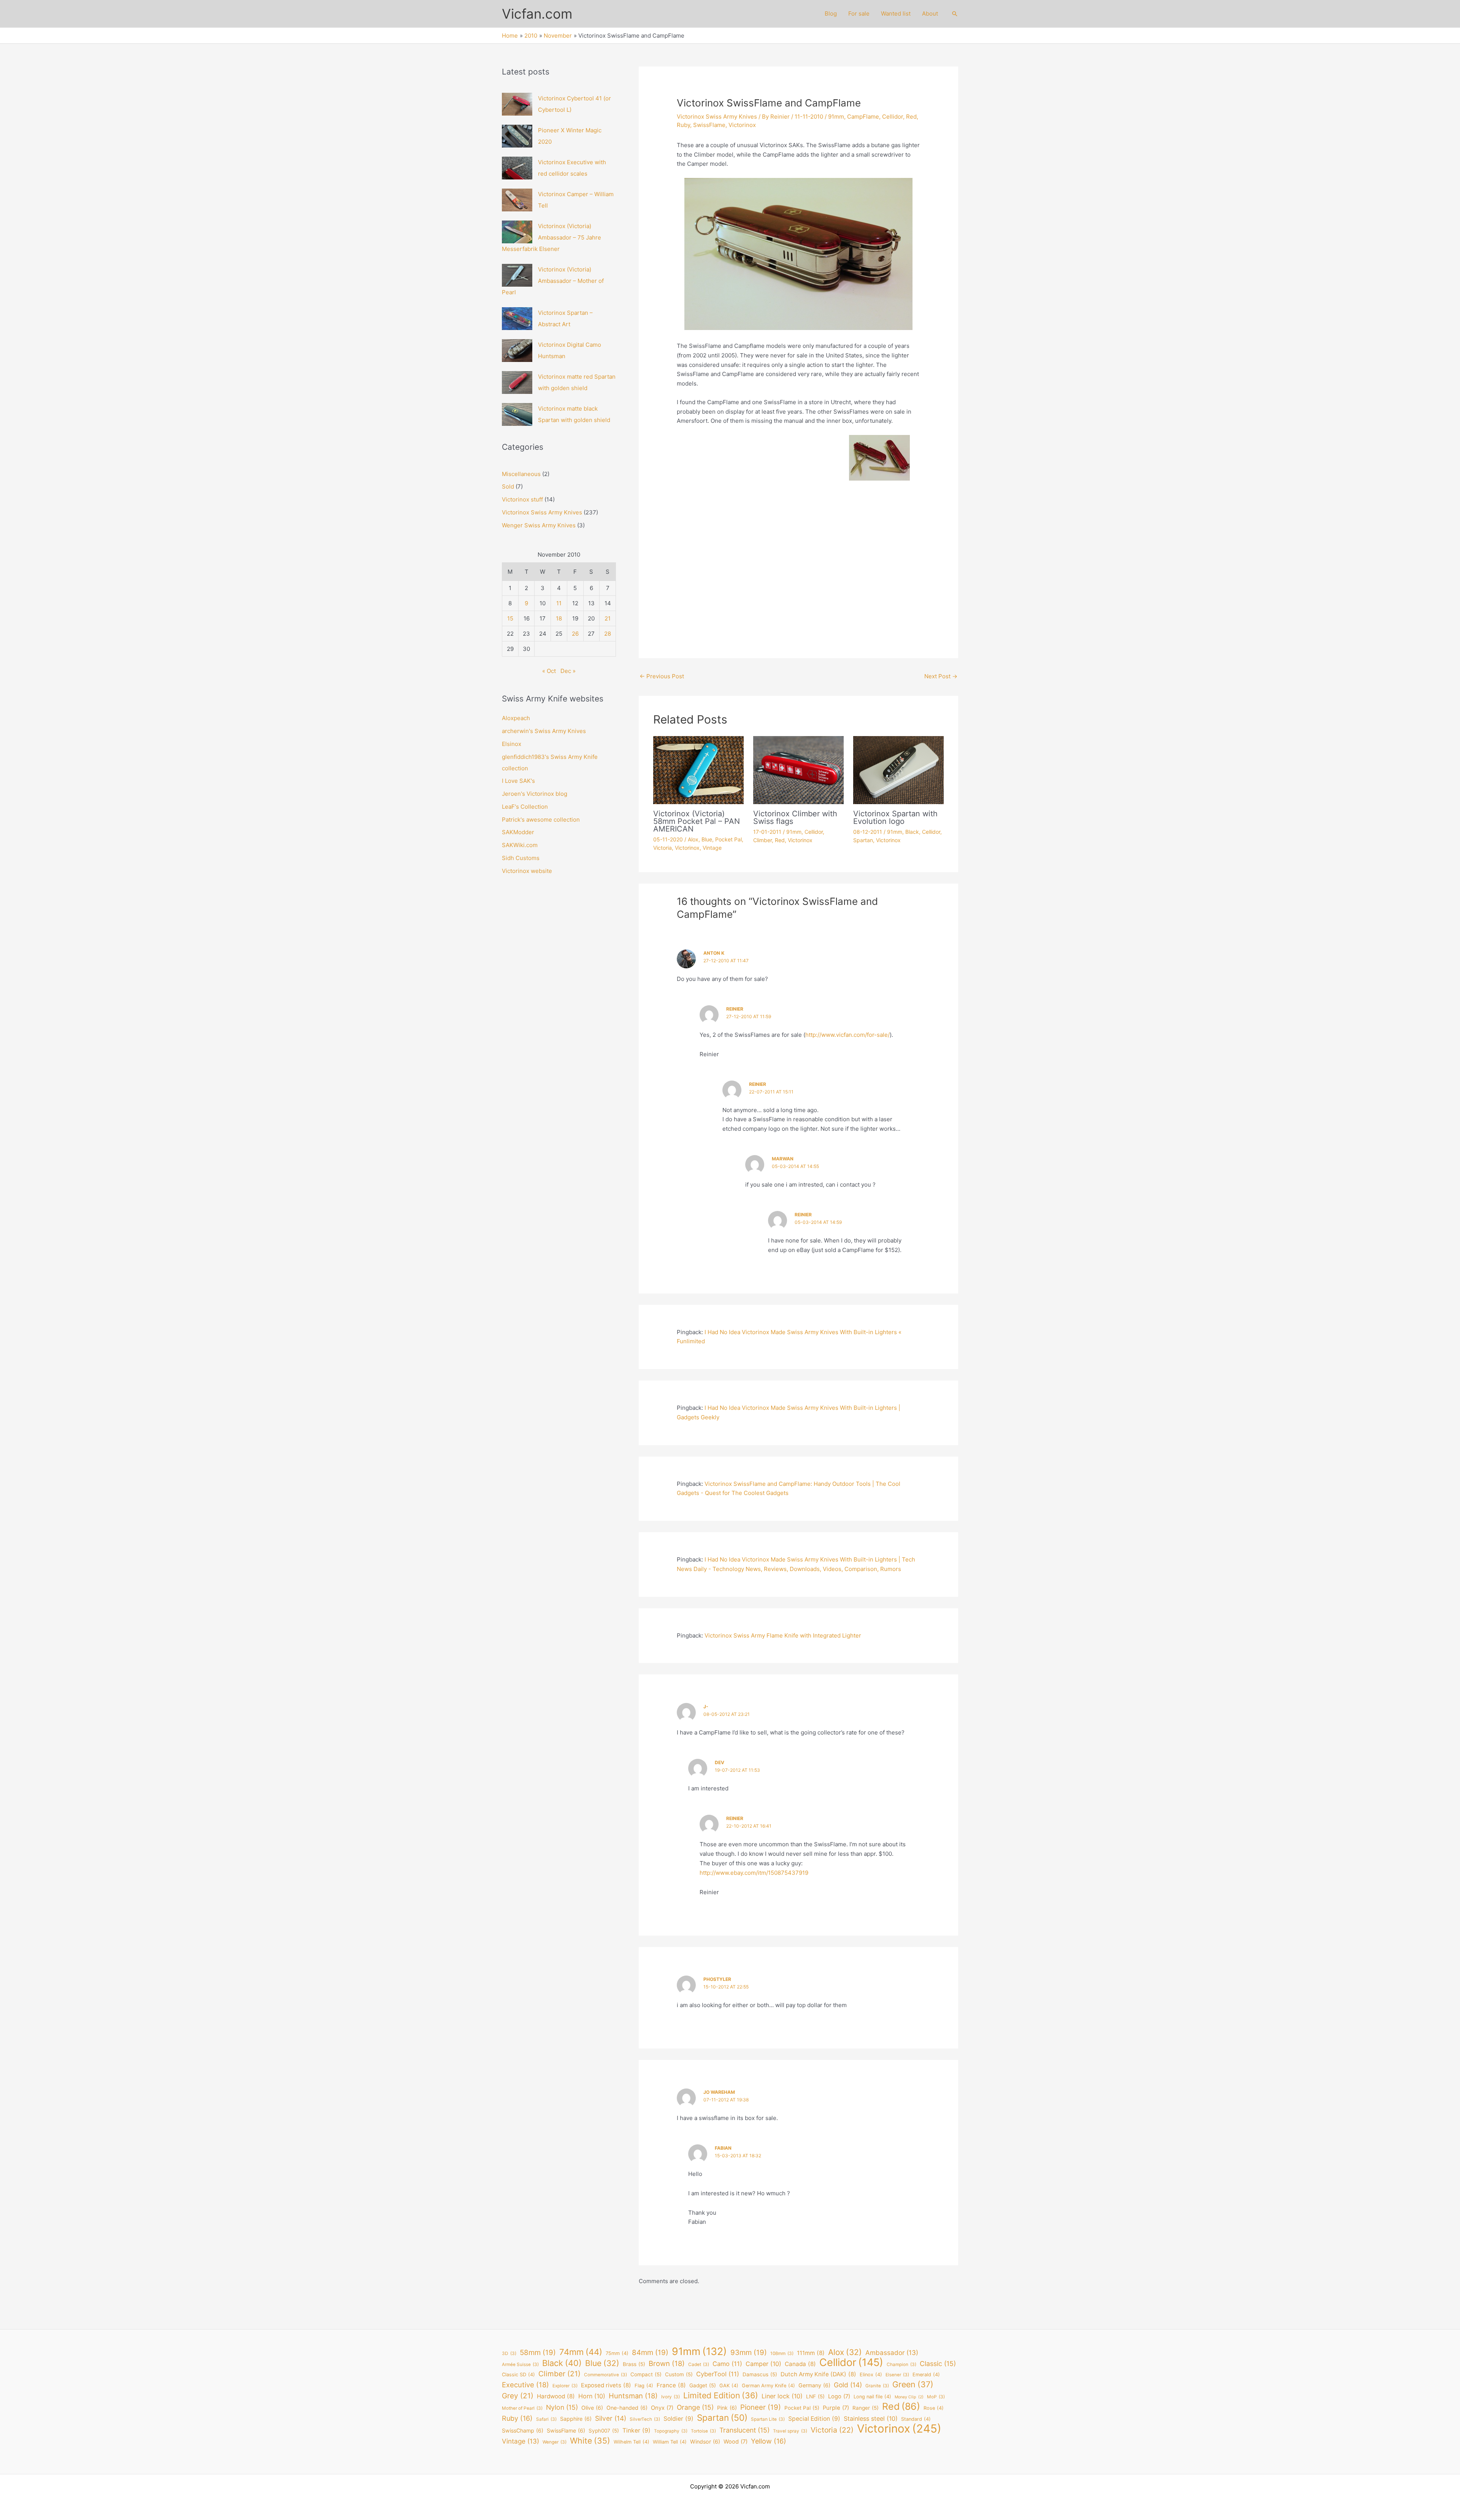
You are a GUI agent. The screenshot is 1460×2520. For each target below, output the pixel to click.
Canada (800, 2364)
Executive (525, 2385)
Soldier (678, 2419)
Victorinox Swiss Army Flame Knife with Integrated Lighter (783, 1635)
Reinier (735, 1009)
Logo (839, 2396)
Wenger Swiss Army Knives (539, 525)
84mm (650, 2353)
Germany (814, 2385)
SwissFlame (709, 125)
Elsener (897, 2375)
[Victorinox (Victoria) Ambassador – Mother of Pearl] (517, 275)
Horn (592, 2396)
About (930, 13)
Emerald (926, 2375)
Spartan (863, 840)
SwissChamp (523, 2430)
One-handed (627, 2408)
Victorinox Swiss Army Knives (542, 512)
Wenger (555, 2442)
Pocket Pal (728, 839)
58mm (538, 2353)
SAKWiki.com (520, 845)
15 (510, 618)
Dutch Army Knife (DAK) (818, 2374)
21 (608, 618)
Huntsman (633, 2396)
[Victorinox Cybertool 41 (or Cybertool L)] (517, 104)
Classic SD (518, 2375)
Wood (736, 2442)
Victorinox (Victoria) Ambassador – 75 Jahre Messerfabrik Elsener (551, 237)
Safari (546, 2419)
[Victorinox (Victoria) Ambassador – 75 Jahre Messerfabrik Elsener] (517, 232)
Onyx (662, 2408)
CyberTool (718, 2374)
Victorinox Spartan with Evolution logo (895, 817)
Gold (848, 2385)
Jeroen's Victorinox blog (535, 794)
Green (913, 2384)
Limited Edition (721, 2395)
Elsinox (512, 744)
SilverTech (645, 2419)
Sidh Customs (521, 858)
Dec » (568, 671)
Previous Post (662, 676)
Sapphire (576, 2419)
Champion (901, 2364)
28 (608, 634)
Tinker (636, 2430)
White (590, 2441)
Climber (763, 840)
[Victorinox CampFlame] (880, 575)
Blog (831, 13)
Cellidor (893, 117)
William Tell (670, 2442)
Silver (611, 2418)
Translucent (744, 2430)
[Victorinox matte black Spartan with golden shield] (517, 414)
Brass (634, 2364)
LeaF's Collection (525, 807)
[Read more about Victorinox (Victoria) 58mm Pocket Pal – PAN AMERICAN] (698, 769)
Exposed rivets (606, 2385)
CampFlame (863, 117)
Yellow (769, 2441)
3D (509, 2353)
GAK (729, 2386)
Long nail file (872, 2397)
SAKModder (518, 832)
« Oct (549, 671)
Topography (671, 2431)
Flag (644, 2386)
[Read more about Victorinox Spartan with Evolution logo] (898, 769)
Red (911, 117)
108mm (782, 2353)
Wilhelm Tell (632, 2442)
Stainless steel (871, 2418)
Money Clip (909, 2397)
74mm (581, 2352)
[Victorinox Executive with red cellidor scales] (517, 168)
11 (559, 603)
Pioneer (761, 2407)
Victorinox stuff (522, 499)
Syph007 (604, 2431)
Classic (938, 2364)
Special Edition (814, 2419)
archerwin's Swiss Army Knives (544, 731)
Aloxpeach (516, 718)
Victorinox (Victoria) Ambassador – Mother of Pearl (553, 281)
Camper (763, 2364)
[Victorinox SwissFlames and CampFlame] (798, 464)
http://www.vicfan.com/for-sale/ (847, 1035)
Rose (934, 2408)
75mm (617, 2353)
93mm (749, 2353)
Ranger (866, 2408)
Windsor (705, 2441)
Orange (695, 2407)
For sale (859, 13)
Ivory (670, 2397)
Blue (707, 839)
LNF (815, 2396)
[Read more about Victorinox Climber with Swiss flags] (798, 769)
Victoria (663, 848)
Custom (679, 2374)
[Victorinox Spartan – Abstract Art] (517, 319)
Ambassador (892, 2353)
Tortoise (703, 2431)
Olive (592, 2408)
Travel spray (790, 2431)
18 (559, 618)
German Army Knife (768, 2386)
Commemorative (605, 2375)
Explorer (565, 2386)
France (671, 2385)
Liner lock (782, 2396)
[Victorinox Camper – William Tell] (517, 200)
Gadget (703, 2385)
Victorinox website (527, 871)
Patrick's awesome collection (541, 820)
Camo (727, 2364)
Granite (877, 2386)
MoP (936, 2397)
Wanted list (896, 13)
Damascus (760, 2374)
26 (575, 634)
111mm (811, 2353)
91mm (836, 117)
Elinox (871, 2375)
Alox (693, 839)
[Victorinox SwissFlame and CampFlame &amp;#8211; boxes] (717, 464)
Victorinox (742, 125)
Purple (836, 2408)
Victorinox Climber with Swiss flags (795, 817)
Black (912, 832)
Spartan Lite (768, 2419)
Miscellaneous (521, 474)
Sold (508, 486)
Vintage (712, 848)
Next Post (941, 676)
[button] (955, 14)
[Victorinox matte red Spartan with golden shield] (517, 382)
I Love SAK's (518, 781)
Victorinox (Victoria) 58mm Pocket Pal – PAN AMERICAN (697, 821)
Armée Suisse (520, 2364)
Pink (727, 2408)
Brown (667, 2363)
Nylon (562, 2407)
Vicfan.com (537, 14)
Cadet (699, 2364)
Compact (646, 2374)
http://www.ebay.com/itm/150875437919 (754, 1873)
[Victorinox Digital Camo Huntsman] (517, 351)
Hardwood (556, 2396)
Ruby (683, 125)
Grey (518, 2396)
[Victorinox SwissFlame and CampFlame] (798, 254)
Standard (916, 2419)
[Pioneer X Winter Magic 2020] (517, 136)
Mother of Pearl (522, 2408)
